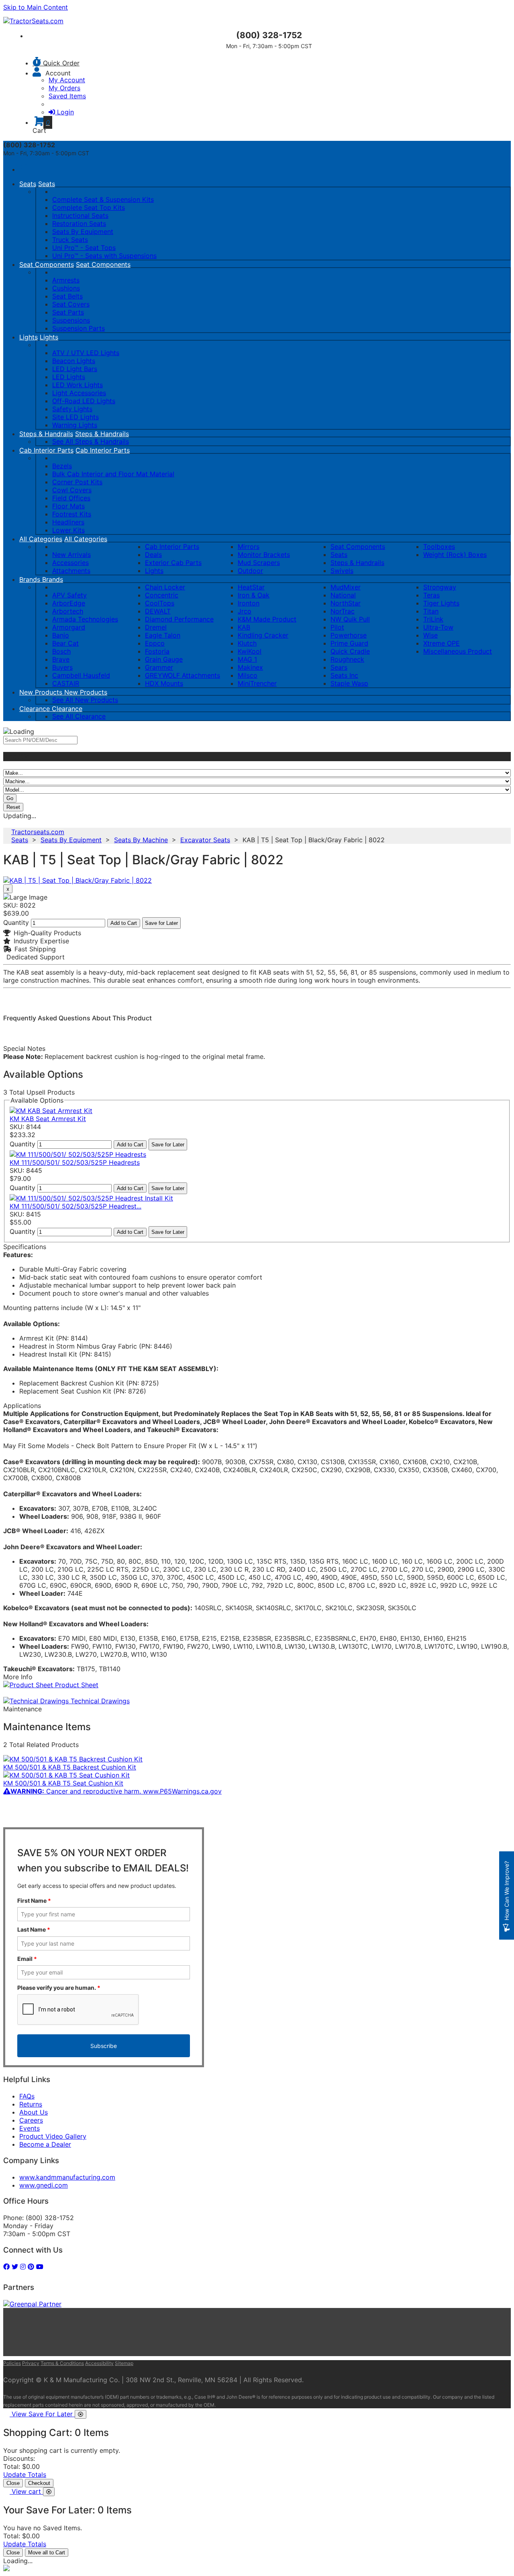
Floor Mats (68, 506)
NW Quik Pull (350, 619)
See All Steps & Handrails (91, 441)
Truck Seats (70, 240)
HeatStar (251, 587)
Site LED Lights (75, 417)
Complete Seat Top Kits (89, 207)
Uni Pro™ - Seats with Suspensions (104, 256)
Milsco (248, 675)
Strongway (440, 587)
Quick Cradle (350, 651)
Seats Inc (344, 675)
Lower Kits (68, 530)
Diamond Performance (179, 619)
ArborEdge (69, 603)
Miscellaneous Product (458, 651)
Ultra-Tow (438, 627)
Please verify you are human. (59, 1988)
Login (65, 112)
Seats (28, 184)
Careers (31, 2120)
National (343, 595)
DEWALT (158, 611)
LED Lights (69, 377)
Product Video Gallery (53, 2136)
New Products (42, 692)
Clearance (36, 709)
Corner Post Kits (77, 482)
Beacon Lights (74, 361)
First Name (34, 1901)
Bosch (61, 651)
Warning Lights (75, 425)
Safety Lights (72, 409)
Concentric (162, 595)
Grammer (159, 667)
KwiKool (250, 651)
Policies (12, 2363)
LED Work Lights (78, 385)
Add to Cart (124, 923)
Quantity (16, 922)
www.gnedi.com (44, 2185)
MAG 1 (247, 659)
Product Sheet (76, 1685)
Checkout (39, 2483)
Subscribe (104, 2046)
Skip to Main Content (36, 7)
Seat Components (47, 264)
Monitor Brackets (264, 555)
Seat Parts (68, 312)
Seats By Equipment (83, 232)
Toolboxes (439, 546)
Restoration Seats (79, 223)
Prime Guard (349, 643)
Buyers (62, 667)
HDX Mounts (164, 683)
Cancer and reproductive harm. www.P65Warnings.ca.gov (116, 1791)
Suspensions (71, 320)
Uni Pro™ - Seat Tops (84, 248)
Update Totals (25, 2474)
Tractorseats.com (38, 832)
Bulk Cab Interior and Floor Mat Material (113, 474)
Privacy (31, 2363)
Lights (29, 337)
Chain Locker (165, 587)
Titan (431, 611)
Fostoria (157, 651)
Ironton (249, 603)
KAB (244, 627)
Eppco (155, 643)
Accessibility (99, 2363)
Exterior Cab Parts (173, 563)
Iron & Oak (254, 595)
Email (27, 1959)
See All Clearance (79, 716)
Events (30, 2128)
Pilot (337, 627)
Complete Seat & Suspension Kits (103, 199)
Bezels (62, 466)
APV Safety (69, 595)
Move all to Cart (47, 2553)
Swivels (342, 571)
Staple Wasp (349, 683)
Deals (153, 555)
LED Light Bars (75, 369)
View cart (27, 2491)
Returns (31, 2104)
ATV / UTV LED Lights (86, 353)
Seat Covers (71, 304)
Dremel (156, 627)
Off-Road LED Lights (84, 401)
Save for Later (161, 923)
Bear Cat (65, 643)
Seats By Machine (141, 840)
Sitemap (124, 2363)
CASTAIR (66, 683)
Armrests (66, 280)
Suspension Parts (79, 328)
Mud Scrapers (259, 563)
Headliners (68, 522)
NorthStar (346, 603)
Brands (31, 579)
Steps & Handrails (46, 434)
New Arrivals (71, 555)
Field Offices (71, 498)
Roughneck (347, 659)
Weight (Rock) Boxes (455, 555)
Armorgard (69, 627)
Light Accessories (79, 393)
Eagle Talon (163, 635)
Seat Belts (67, 296)
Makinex (250, 667)
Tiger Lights (441, 603)
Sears (339, 667)
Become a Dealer (45, 2144)
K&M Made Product (267, 619)
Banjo (61, 635)
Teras (431, 595)
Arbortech (68, 611)
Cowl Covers (72, 490)
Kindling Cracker (263, 635)
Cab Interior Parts (46, 450)
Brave (61, 659)
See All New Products (85, 700)
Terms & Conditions (62, 2363)
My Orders (64, 88)
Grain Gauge (164, 659)
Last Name (34, 1929)
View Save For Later (43, 2414)
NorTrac (343, 611)
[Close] (81, 2414)
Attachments (71, 571)
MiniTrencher (257, 683)
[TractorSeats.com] (33, 21)
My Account (67, 80)
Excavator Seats (205, 840)
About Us (34, 2112)
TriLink (433, 619)
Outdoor (250, 571)
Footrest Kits (72, 514)
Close (13, 2483)
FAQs (27, 2096)
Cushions (66, 288)
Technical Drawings (99, 1701)
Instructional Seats (80, 215)
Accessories (70, 563)
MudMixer (346, 587)
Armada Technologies (85, 619)
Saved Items (67, 96)
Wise (430, 635)
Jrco (245, 611)
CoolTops (160, 603)
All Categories (41, 539)
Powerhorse (349, 635)
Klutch (247, 643)
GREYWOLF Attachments (183, 675)
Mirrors (249, 546)
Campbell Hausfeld (81, 675)
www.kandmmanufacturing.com (67, 2177)
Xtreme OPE (442, 643)
